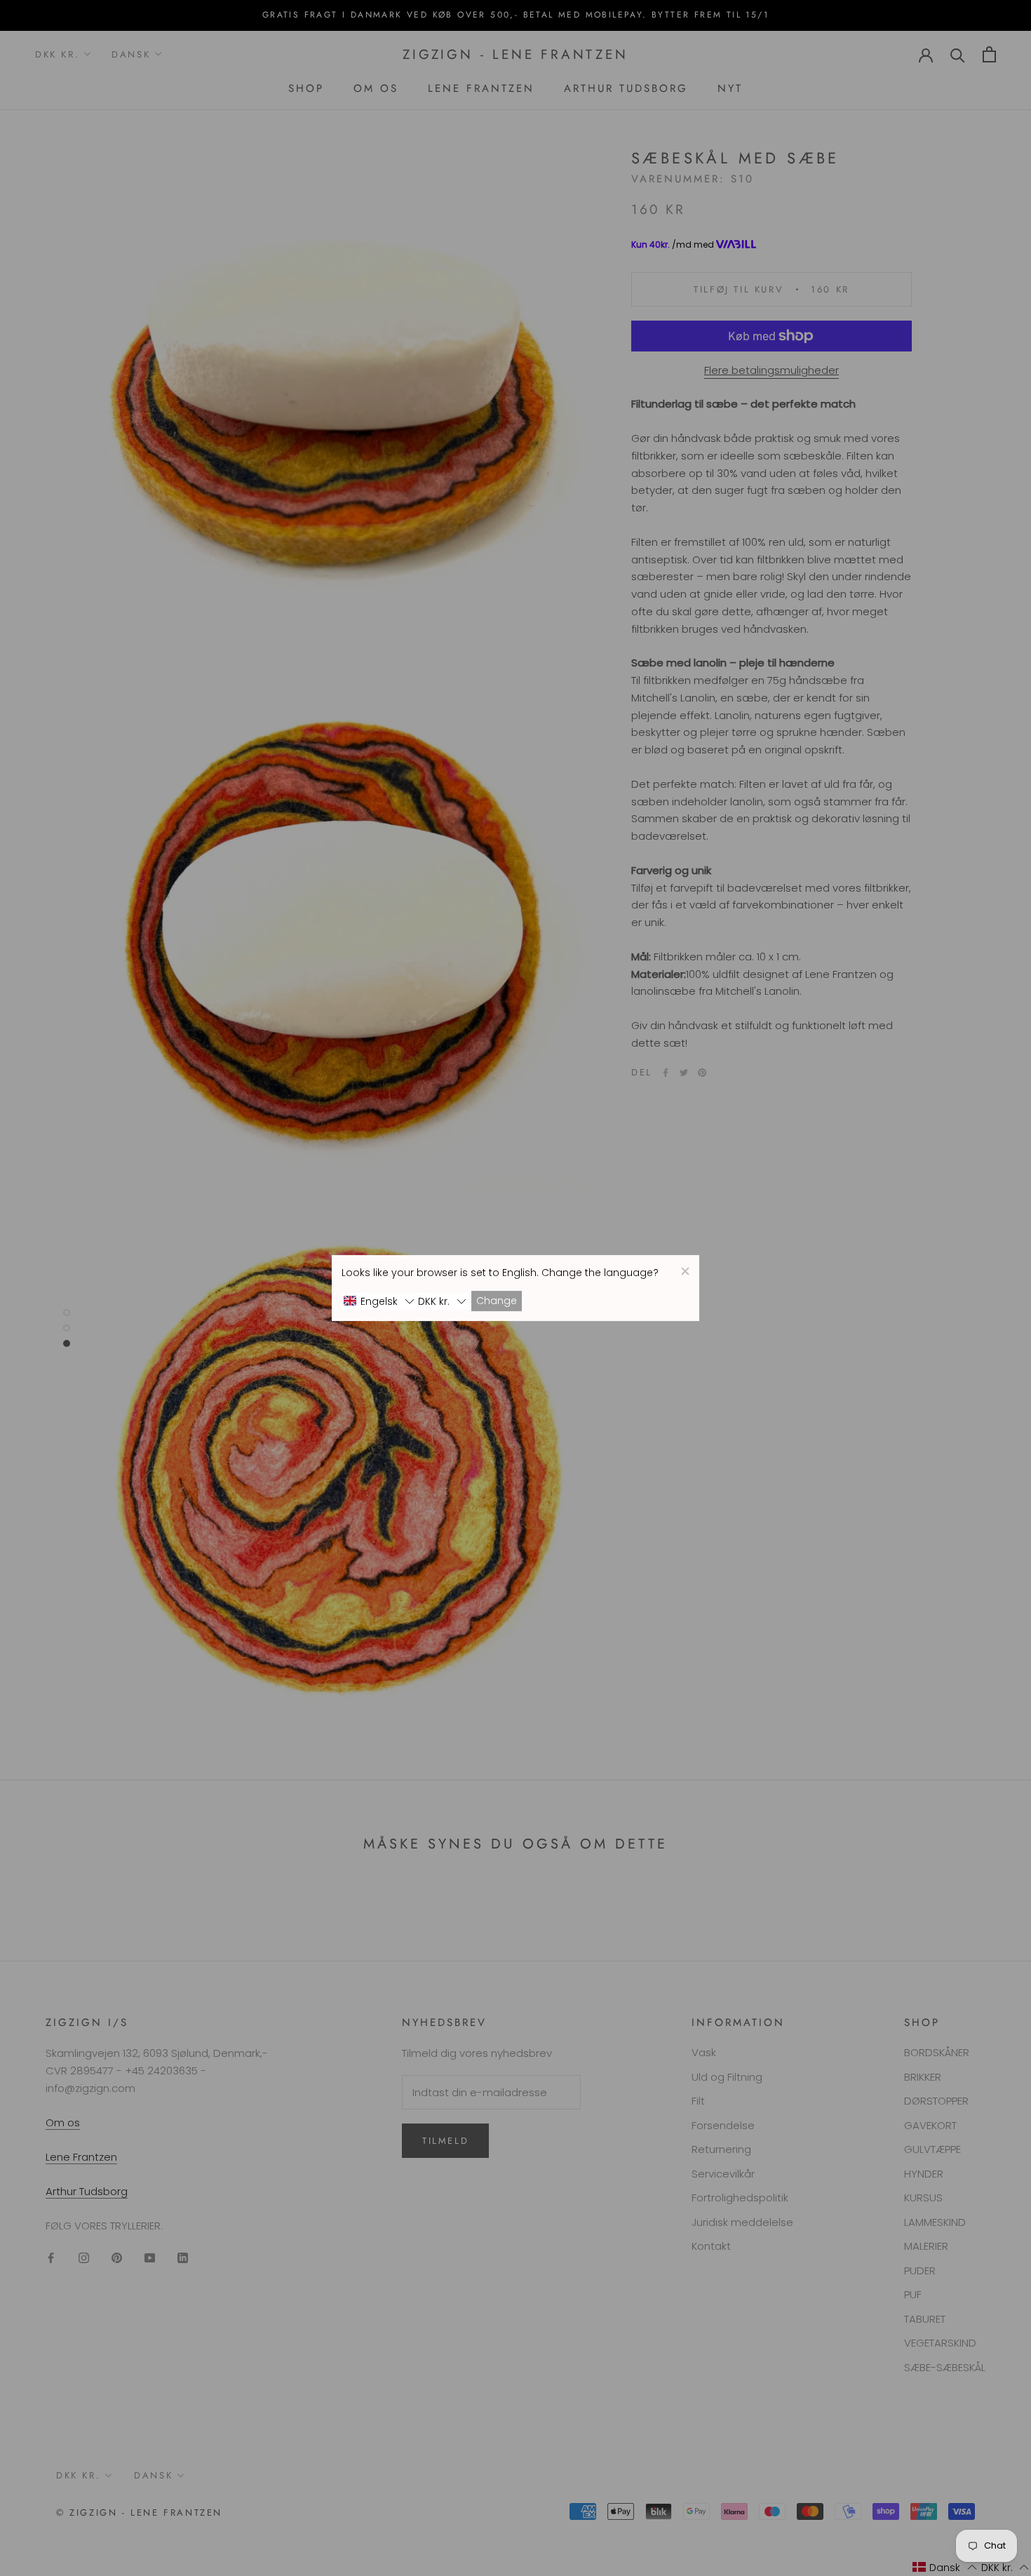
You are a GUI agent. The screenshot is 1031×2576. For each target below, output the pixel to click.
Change (497, 1301)
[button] (379, 1301)
